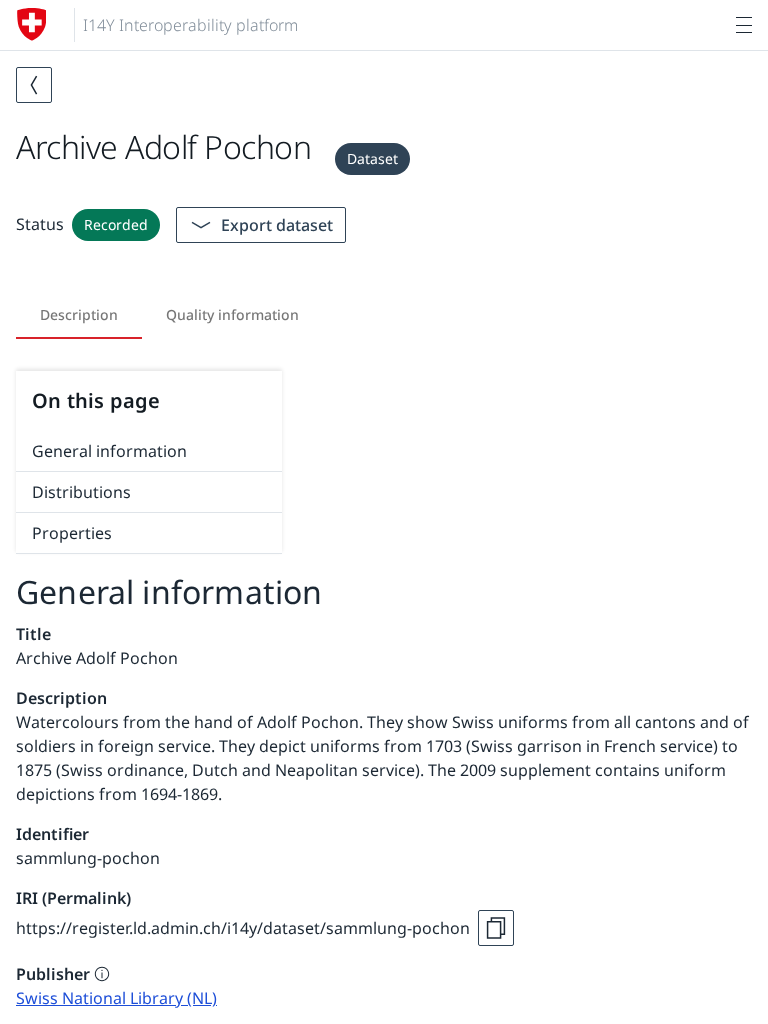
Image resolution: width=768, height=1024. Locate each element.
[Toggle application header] (744, 25)
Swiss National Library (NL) (116, 998)
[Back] (34, 85)
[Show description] (102, 974)
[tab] (79, 315)
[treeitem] (149, 451)
